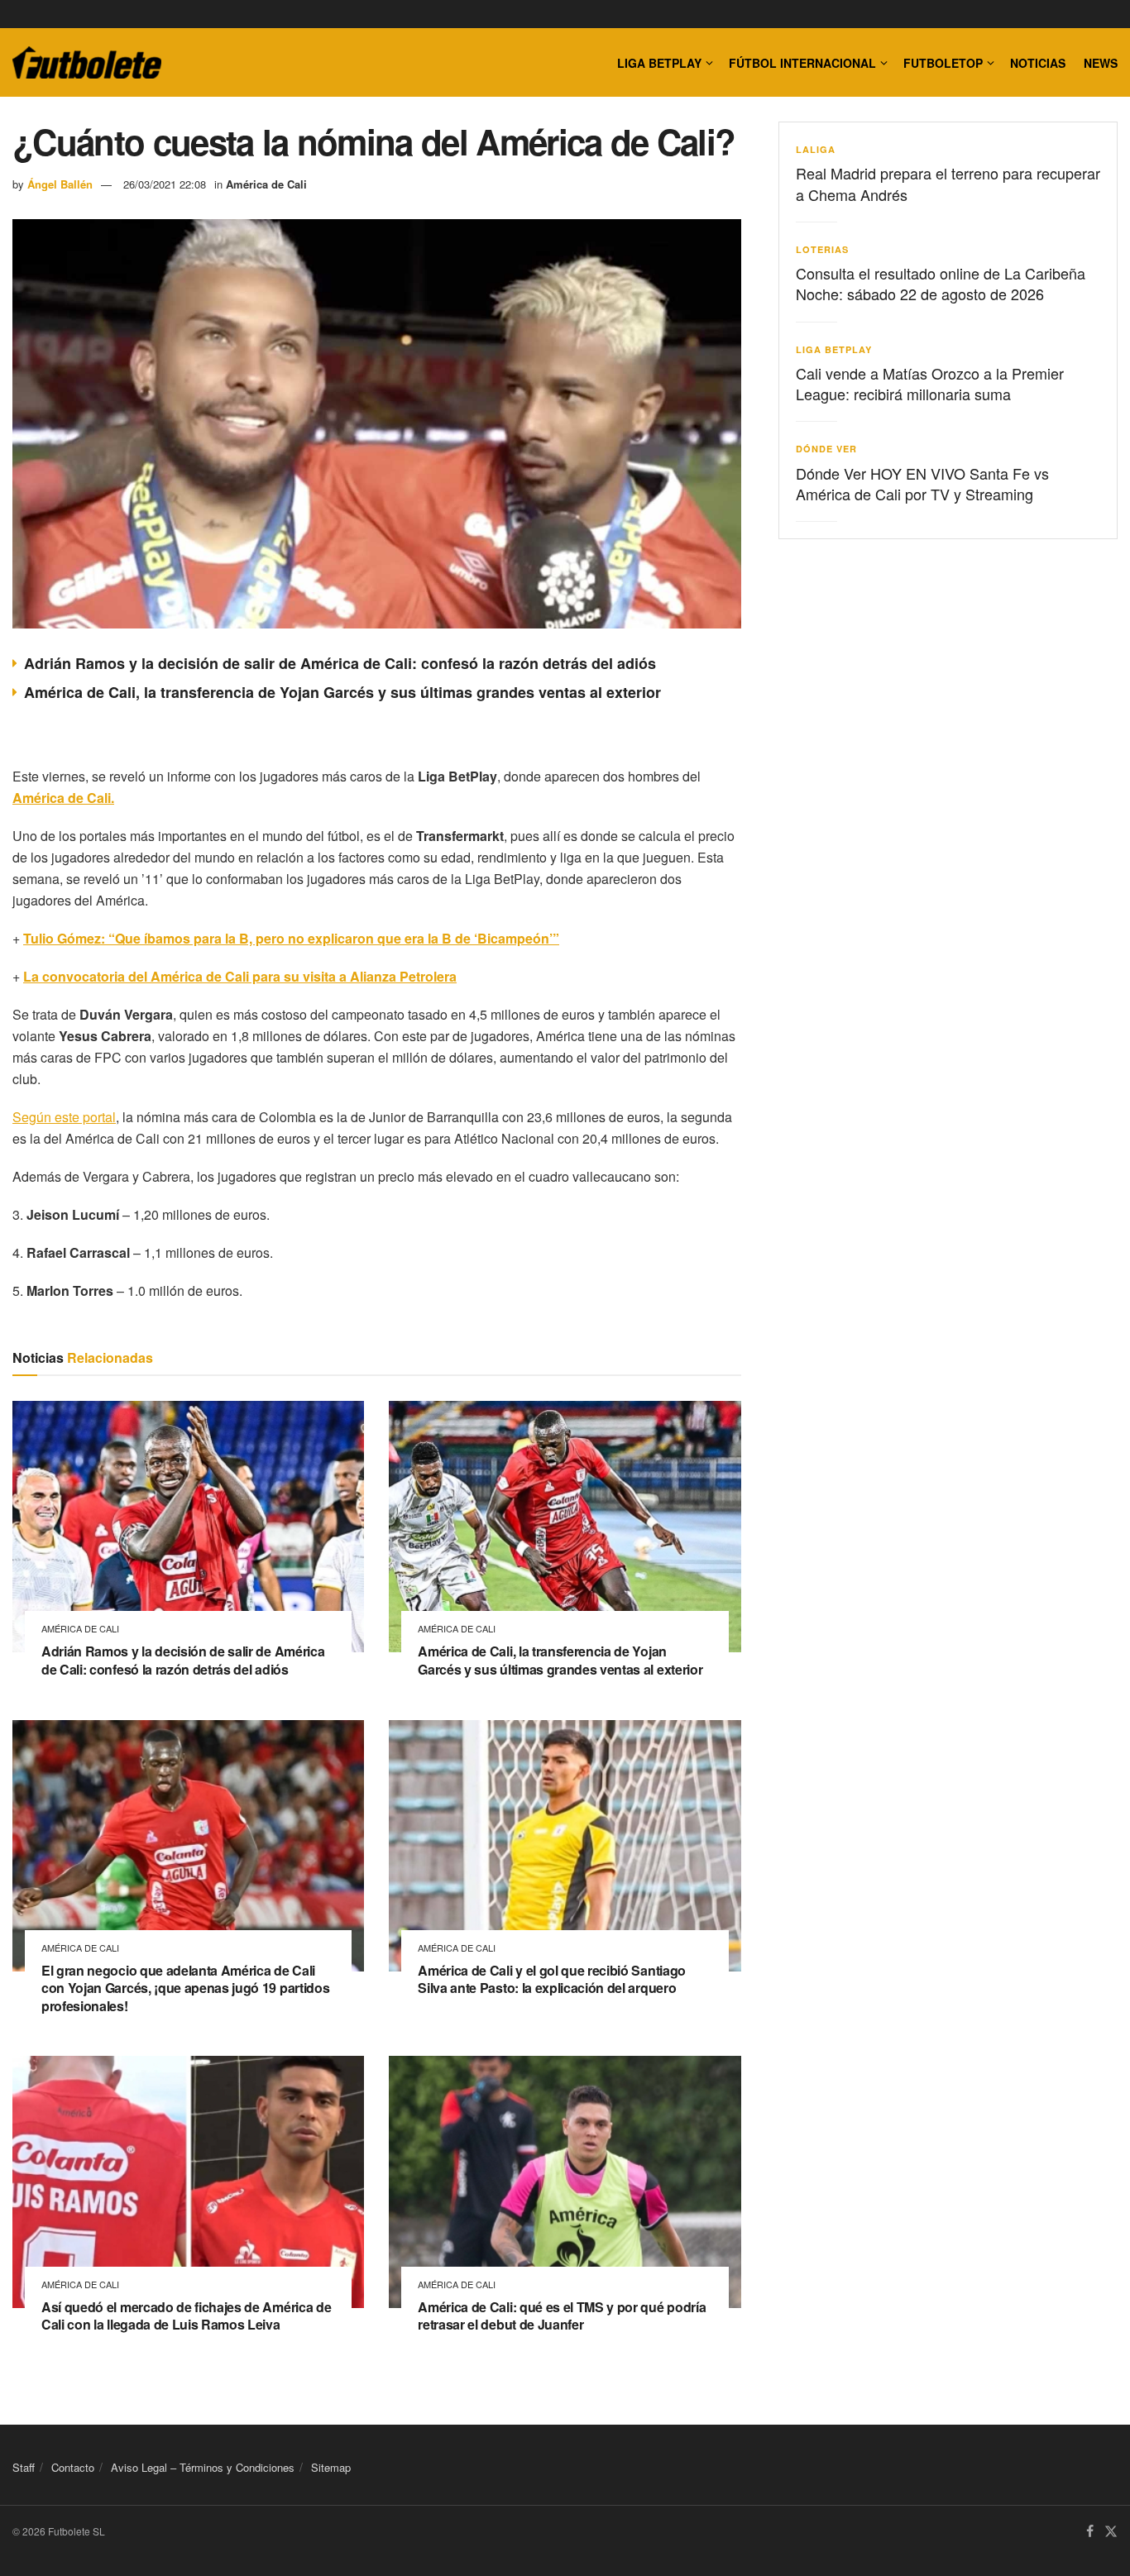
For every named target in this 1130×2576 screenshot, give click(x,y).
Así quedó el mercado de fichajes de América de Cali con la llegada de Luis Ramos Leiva (186, 2316)
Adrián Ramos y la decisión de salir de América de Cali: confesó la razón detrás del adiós (340, 663)
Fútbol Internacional (802, 63)
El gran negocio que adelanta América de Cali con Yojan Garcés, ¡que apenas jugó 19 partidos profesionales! (185, 1988)
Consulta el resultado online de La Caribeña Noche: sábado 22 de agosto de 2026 (941, 283)
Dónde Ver (826, 449)
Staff (24, 2467)
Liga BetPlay (834, 349)
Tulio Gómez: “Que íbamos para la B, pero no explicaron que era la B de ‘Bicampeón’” (291, 938)
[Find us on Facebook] (1090, 2532)
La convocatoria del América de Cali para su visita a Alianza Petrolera (240, 976)
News (1101, 63)
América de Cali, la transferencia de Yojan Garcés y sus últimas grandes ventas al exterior (342, 692)
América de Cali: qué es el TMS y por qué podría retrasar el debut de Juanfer (562, 2316)
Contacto (73, 2467)
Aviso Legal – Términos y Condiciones (203, 2467)
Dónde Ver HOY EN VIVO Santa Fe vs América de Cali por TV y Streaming (922, 483)
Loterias (822, 249)
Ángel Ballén (60, 184)
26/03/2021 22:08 (165, 184)
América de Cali (266, 184)
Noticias (1038, 63)
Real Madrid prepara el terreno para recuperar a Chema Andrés (948, 183)
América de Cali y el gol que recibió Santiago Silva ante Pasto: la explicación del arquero (552, 1979)
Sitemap (331, 2467)
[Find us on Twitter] (1111, 2532)
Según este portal (64, 1117)
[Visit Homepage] (87, 63)
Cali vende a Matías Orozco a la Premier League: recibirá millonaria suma (930, 383)
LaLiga (816, 149)
